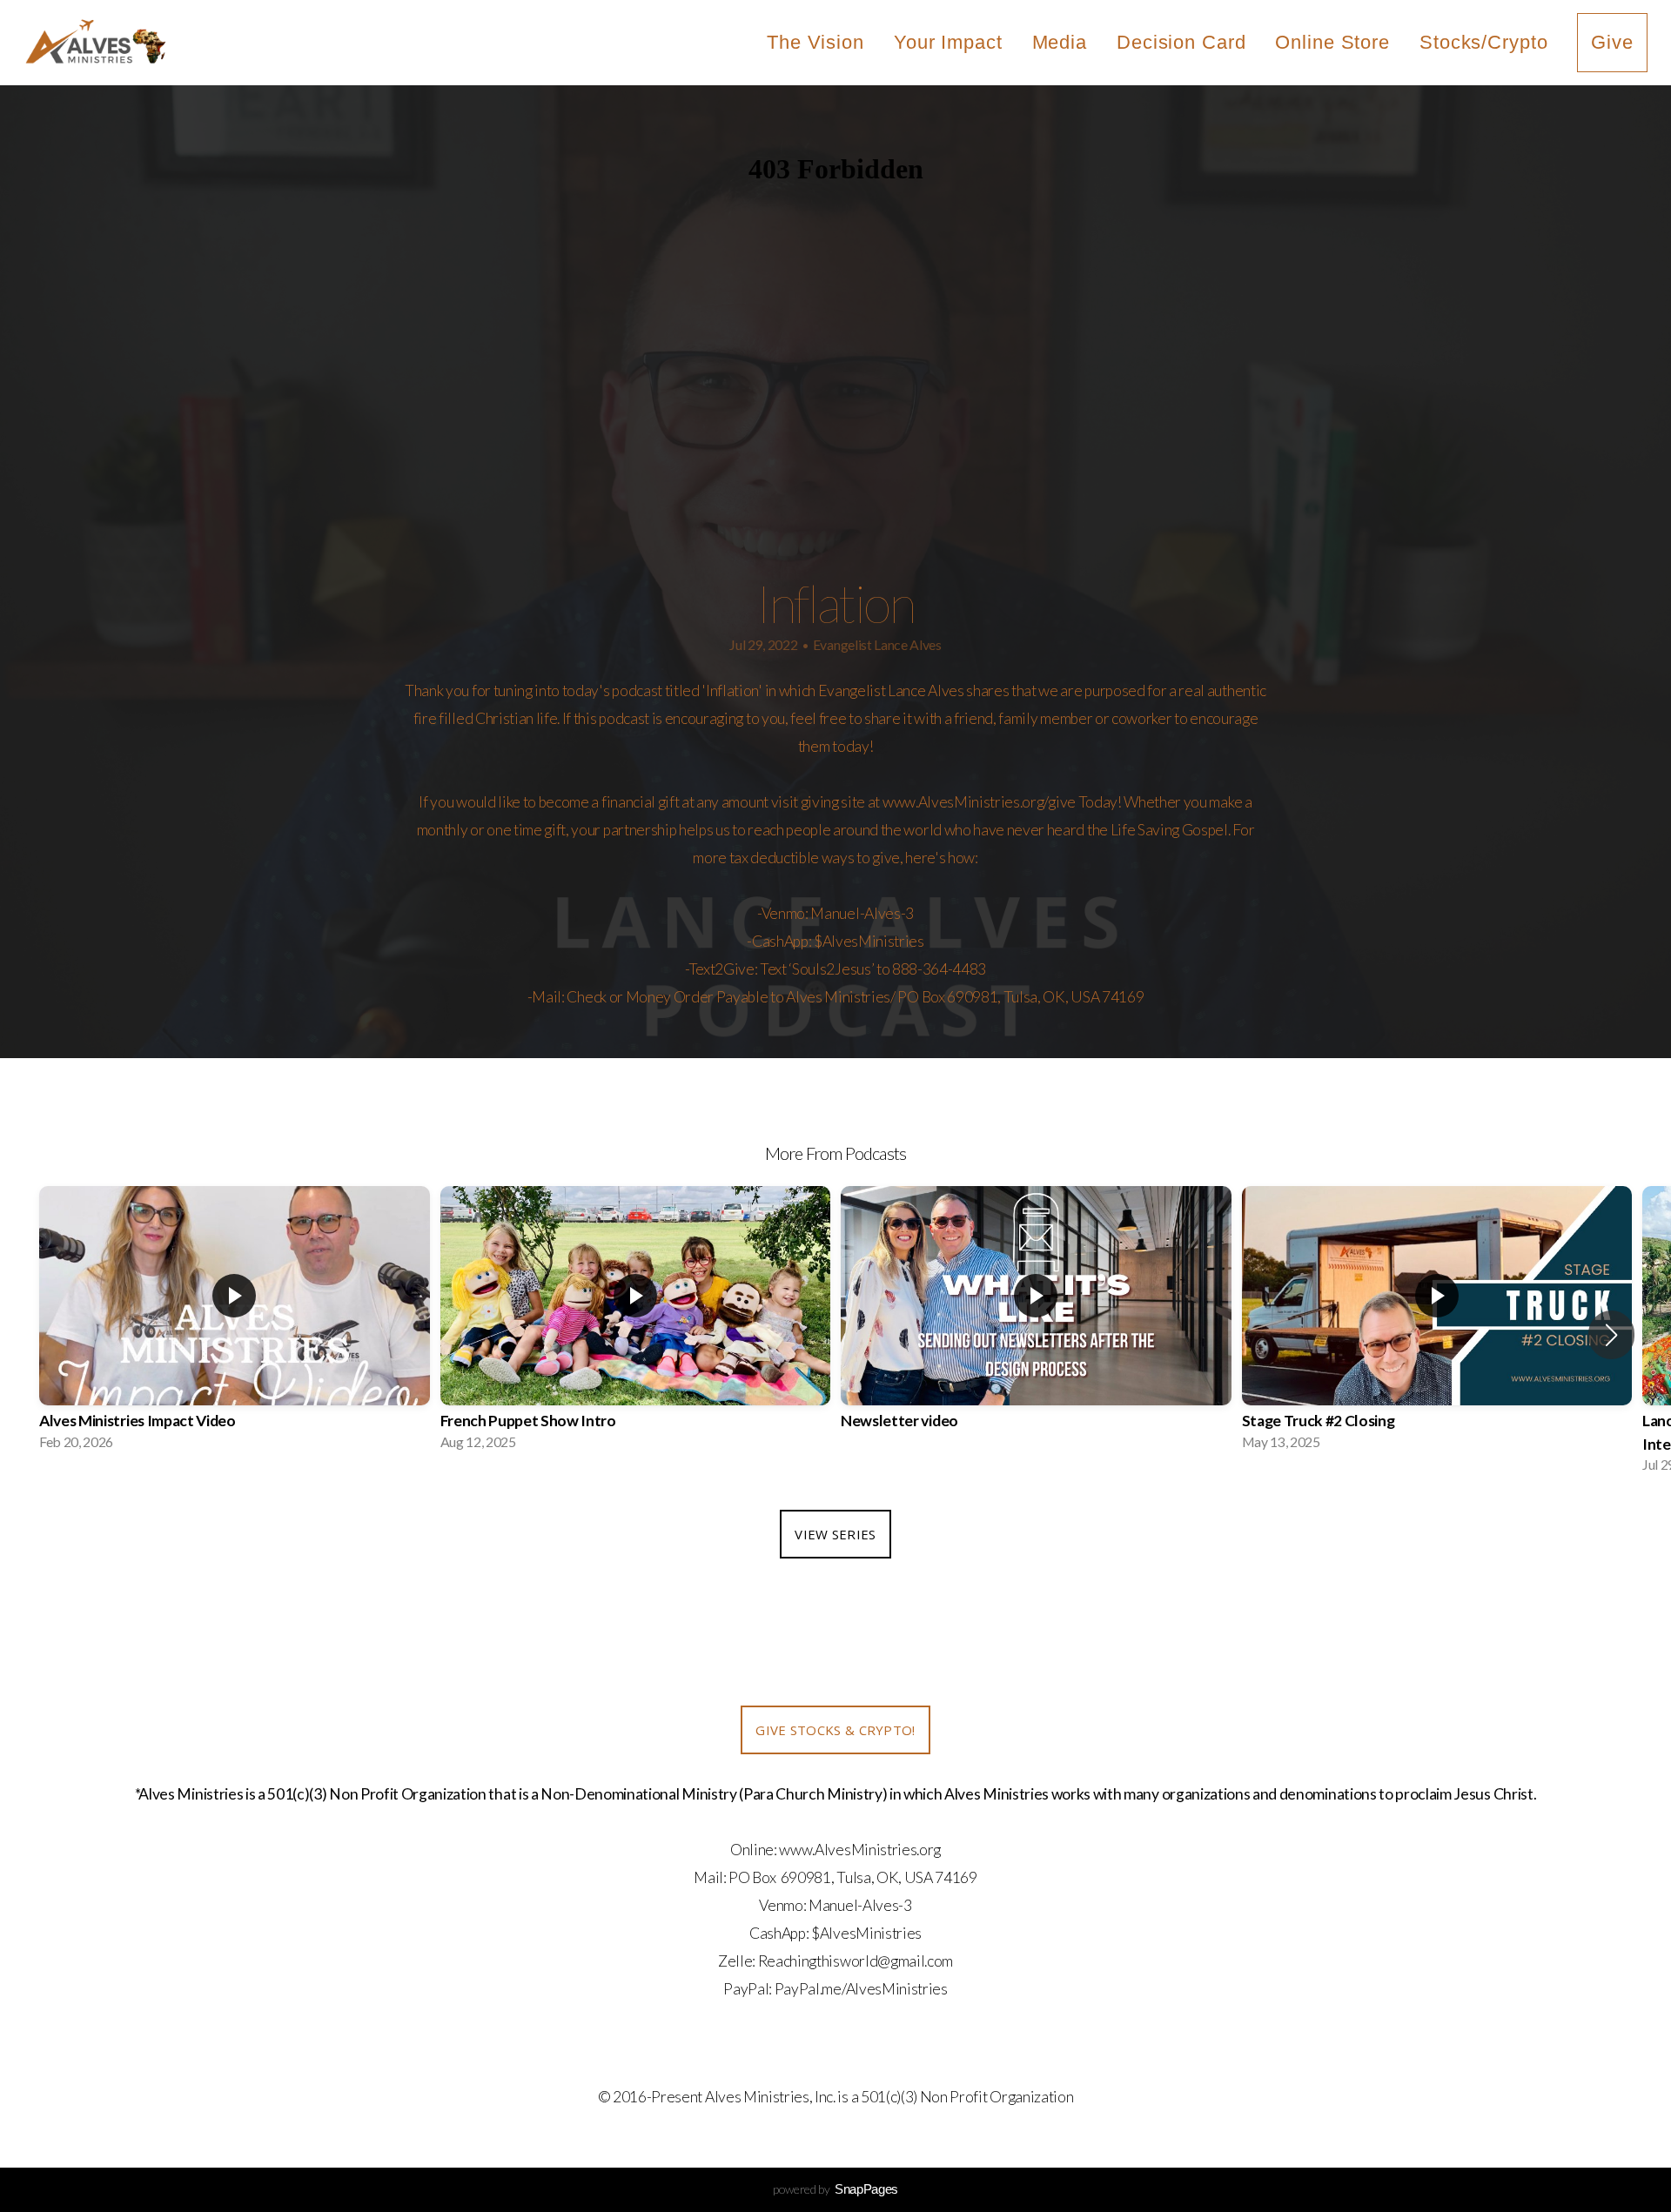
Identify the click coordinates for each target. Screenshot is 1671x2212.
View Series (835, 1534)
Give (1612, 42)
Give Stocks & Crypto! (835, 1730)
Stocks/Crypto (1483, 42)
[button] (1611, 1335)
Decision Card (1181, 42)
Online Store (1332, 42)
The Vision (815, 42)
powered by (835, 2189)
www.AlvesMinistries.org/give (979, 802)
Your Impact (948, 42)
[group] (235, 1324)
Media (1060, 42)
